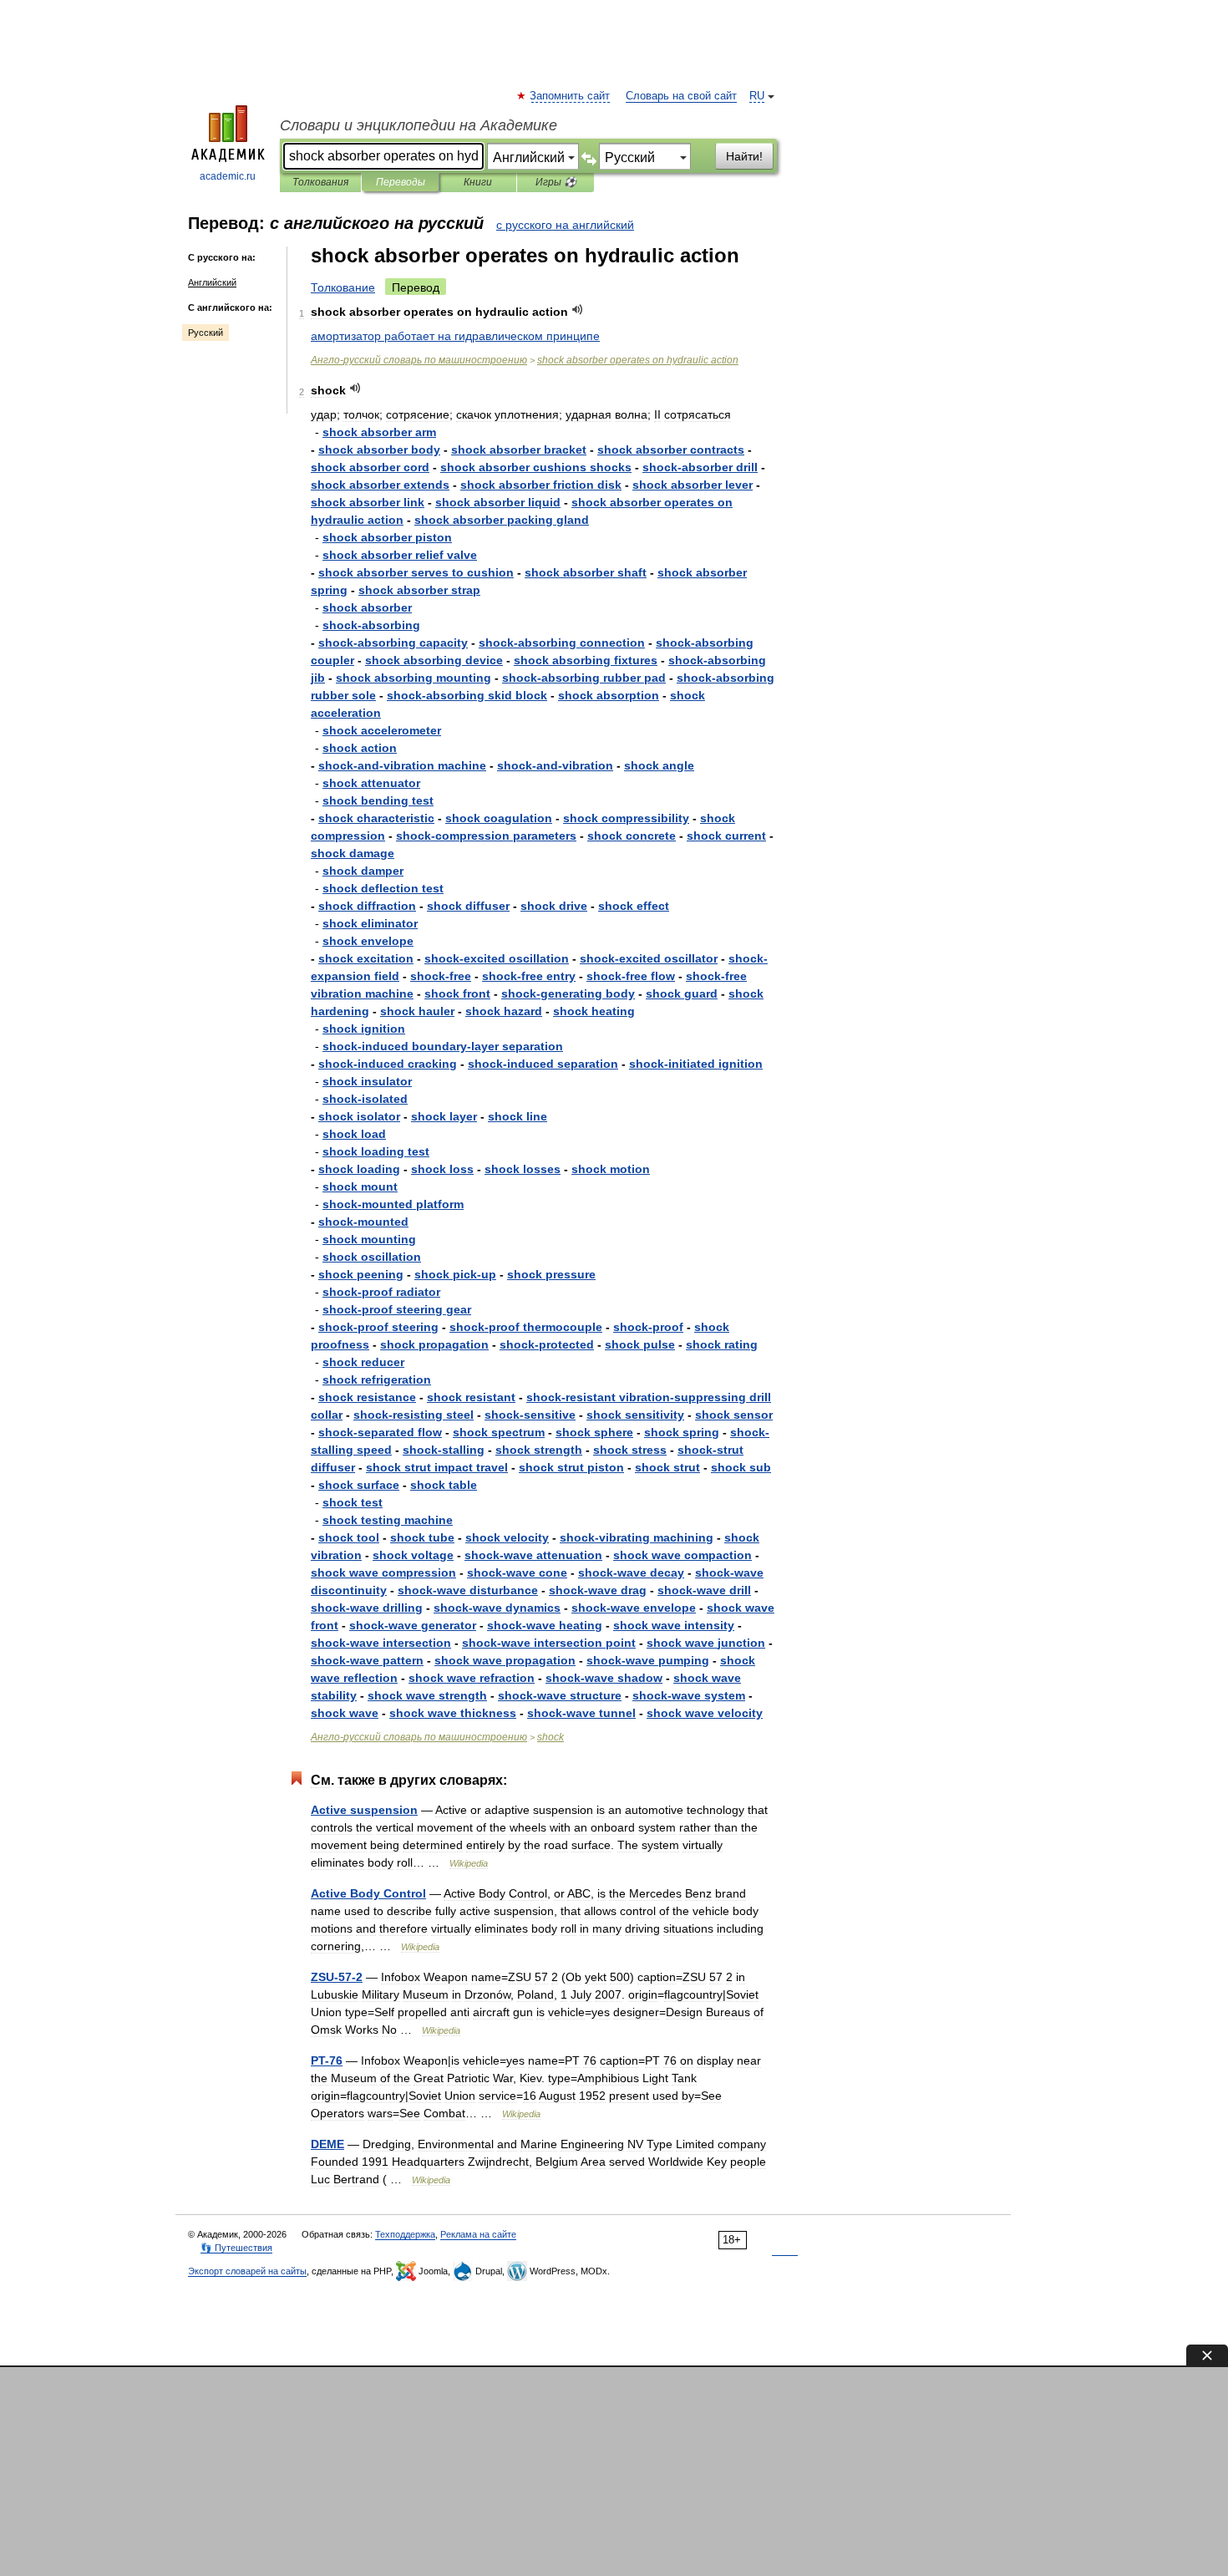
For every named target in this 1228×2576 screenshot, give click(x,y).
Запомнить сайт (571, 96)
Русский (206, 333)
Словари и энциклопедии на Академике (419, 125)
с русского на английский (565, 225)
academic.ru (228, 176)
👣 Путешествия (236, 2248)
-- (402, 765)
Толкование (343, 287)
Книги (478, 182)
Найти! (744, 156)
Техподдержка (405, 2234)
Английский (212, 282)
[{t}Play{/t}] (578, 310)
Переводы (401, 182)
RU (757, 96)
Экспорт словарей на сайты (247, 2271)
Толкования (320, 182)
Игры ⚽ (556, 182)
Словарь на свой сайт (681, 96)
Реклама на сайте (478, 2234)
